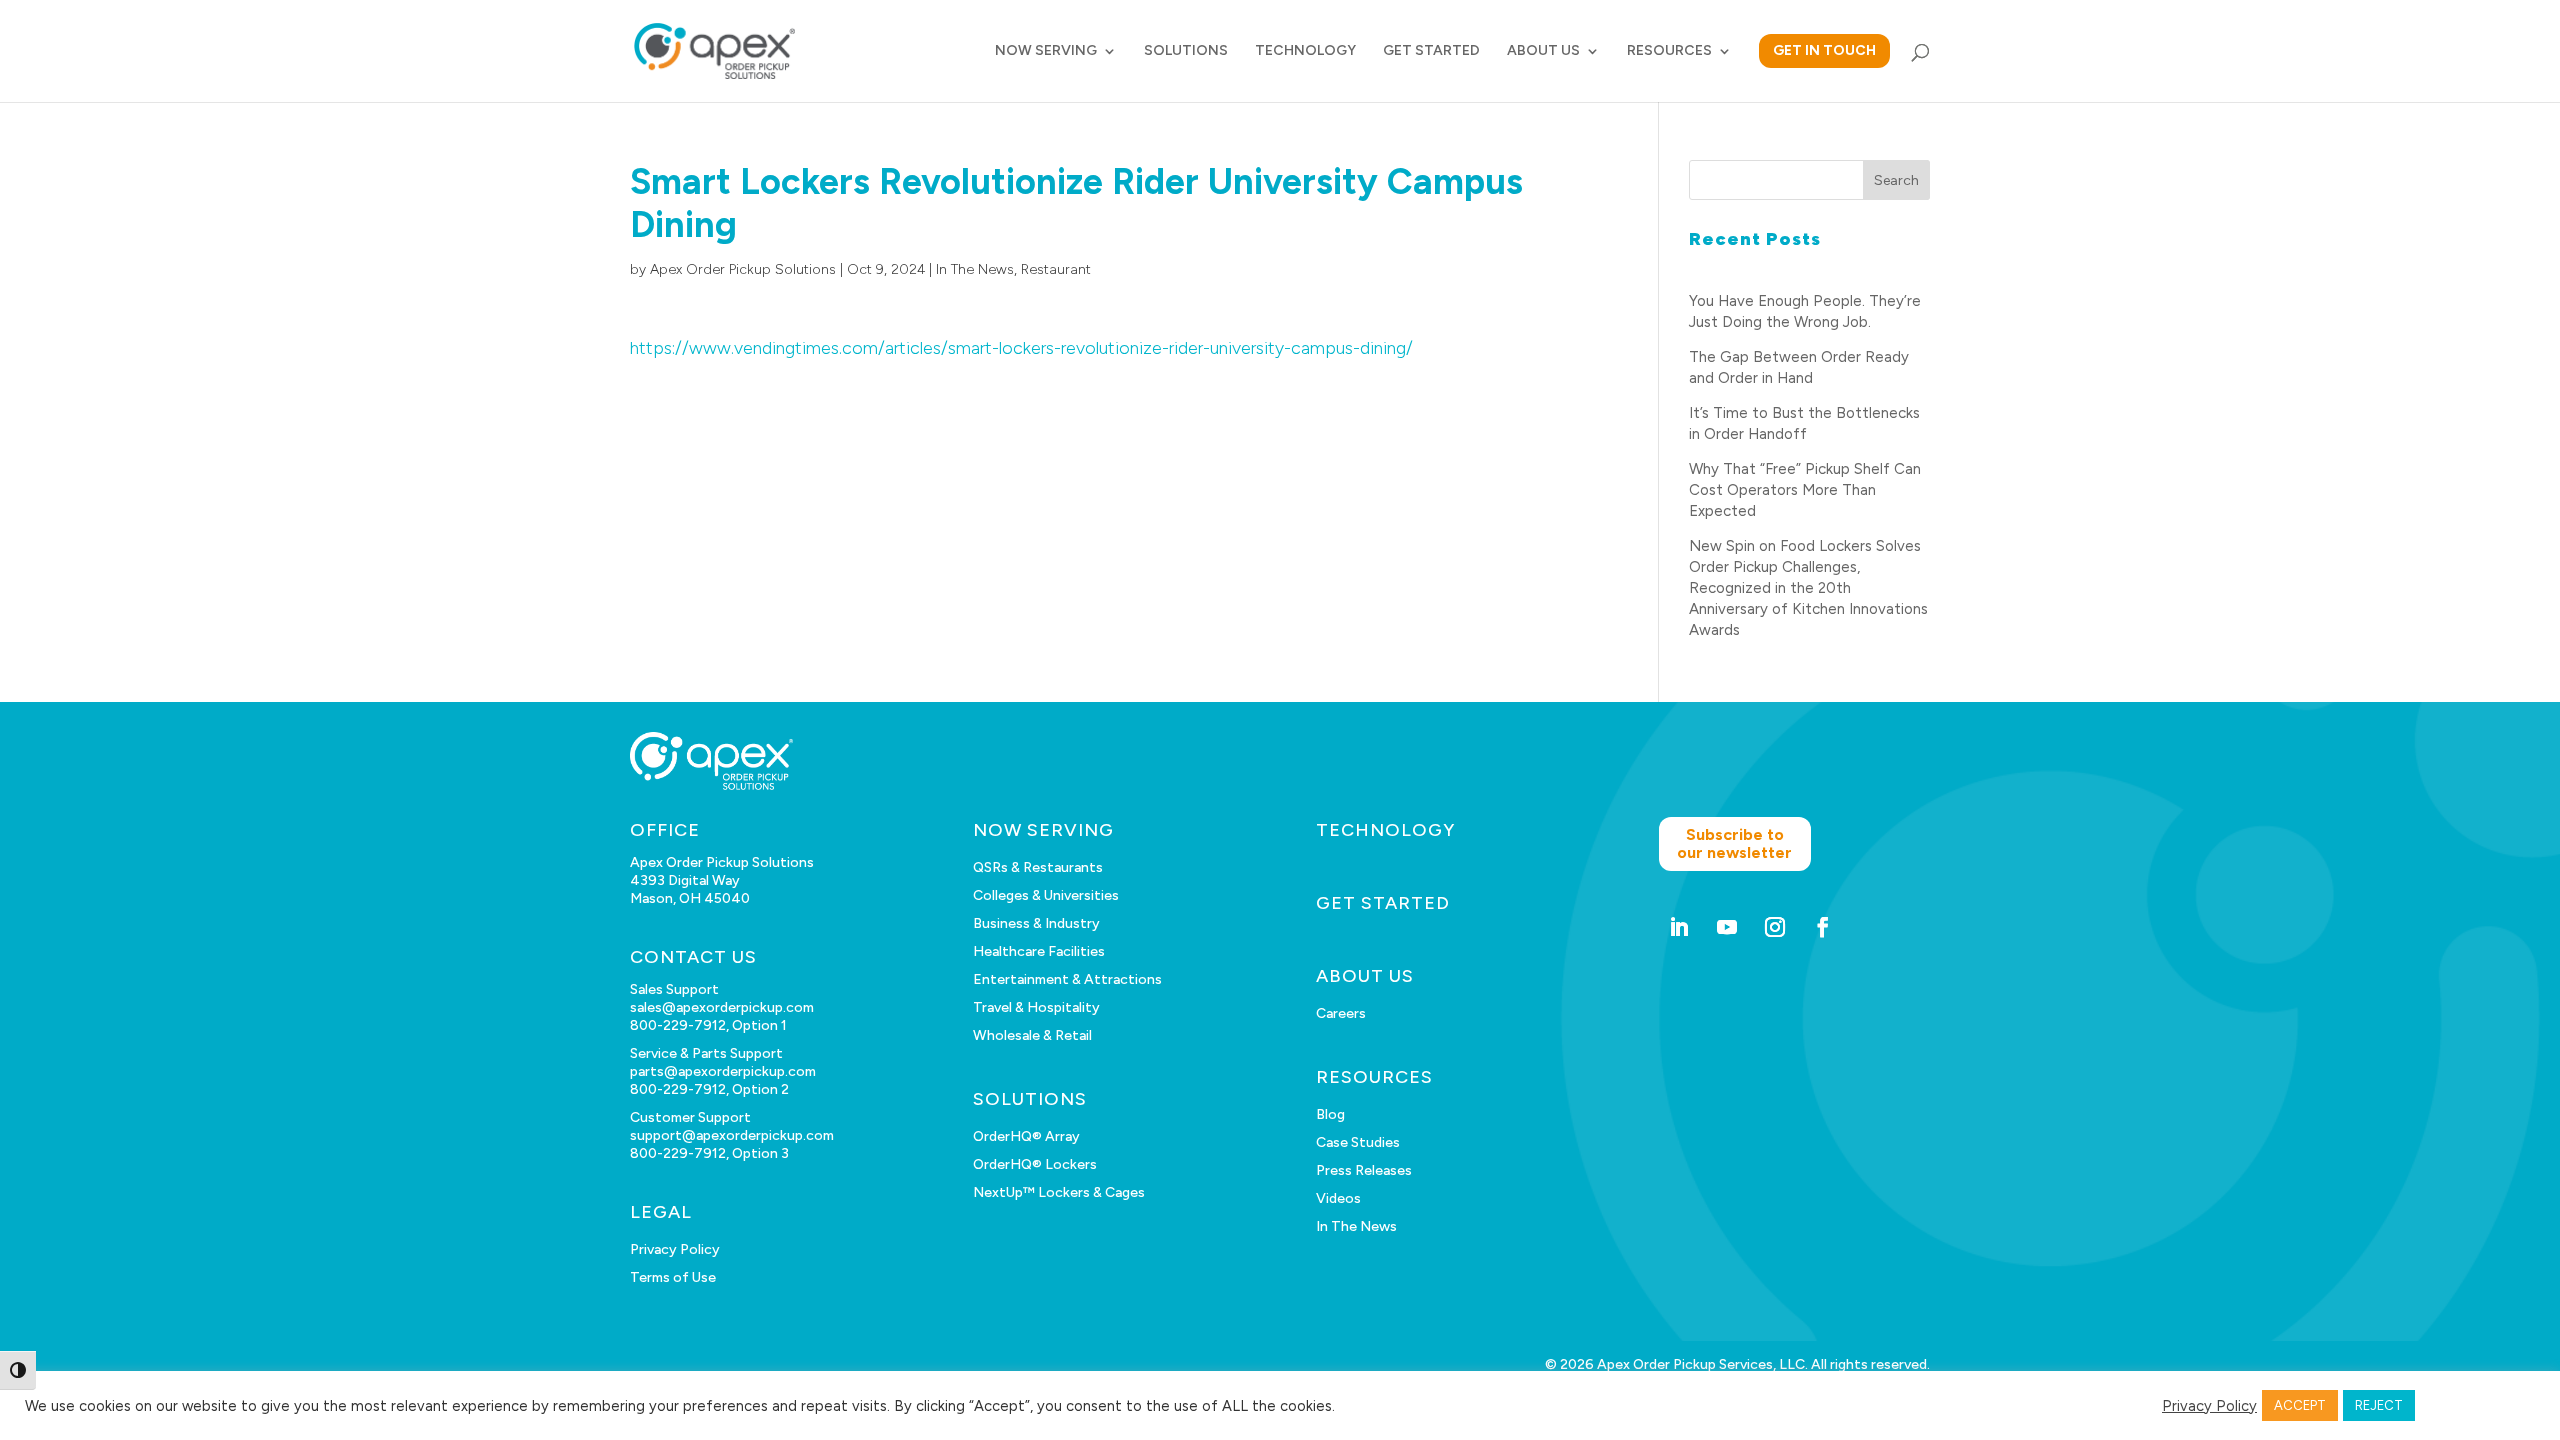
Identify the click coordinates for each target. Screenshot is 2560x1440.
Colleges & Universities (1046, 895)
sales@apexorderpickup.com (722, 1007)
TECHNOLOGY (1305, 51)
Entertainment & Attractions (1067, 979)
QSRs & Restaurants (1038, 867)
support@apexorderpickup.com (732, 1135)
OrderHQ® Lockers (1035, 1164)
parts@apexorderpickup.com (723, 1071)
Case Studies (1358, 1142)
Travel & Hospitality (1036, 1007)
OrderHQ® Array (1026, 1136)
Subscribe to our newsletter (1734, 843)
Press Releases (1364, 1170)
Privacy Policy (675, 1249)
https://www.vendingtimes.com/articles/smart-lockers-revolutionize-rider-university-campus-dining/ (1021, 348)
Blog (1330, 1114)
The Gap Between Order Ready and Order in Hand (1799, 367)
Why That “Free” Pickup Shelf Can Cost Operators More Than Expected (1805, 490)
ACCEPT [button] (2300, 1405)
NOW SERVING (1046, 51)
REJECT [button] (2379, 1405)
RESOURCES (1669, 51)
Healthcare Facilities (1039, 951)
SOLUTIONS (1186, 51)
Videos (1338, 1198)
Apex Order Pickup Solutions (743, 269)
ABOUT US (1543, 51)
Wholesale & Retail (1032, 1035)
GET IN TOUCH (1824, 50)
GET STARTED (1431, 51)
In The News (975, 269)
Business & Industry (1036, 923)
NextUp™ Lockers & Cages (1059, 1192)
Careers (1341, 1013)
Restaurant (1056, 269)
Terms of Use (673, 1277)
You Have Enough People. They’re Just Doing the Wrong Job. (1805, 311)
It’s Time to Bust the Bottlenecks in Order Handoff (1804, 423)
